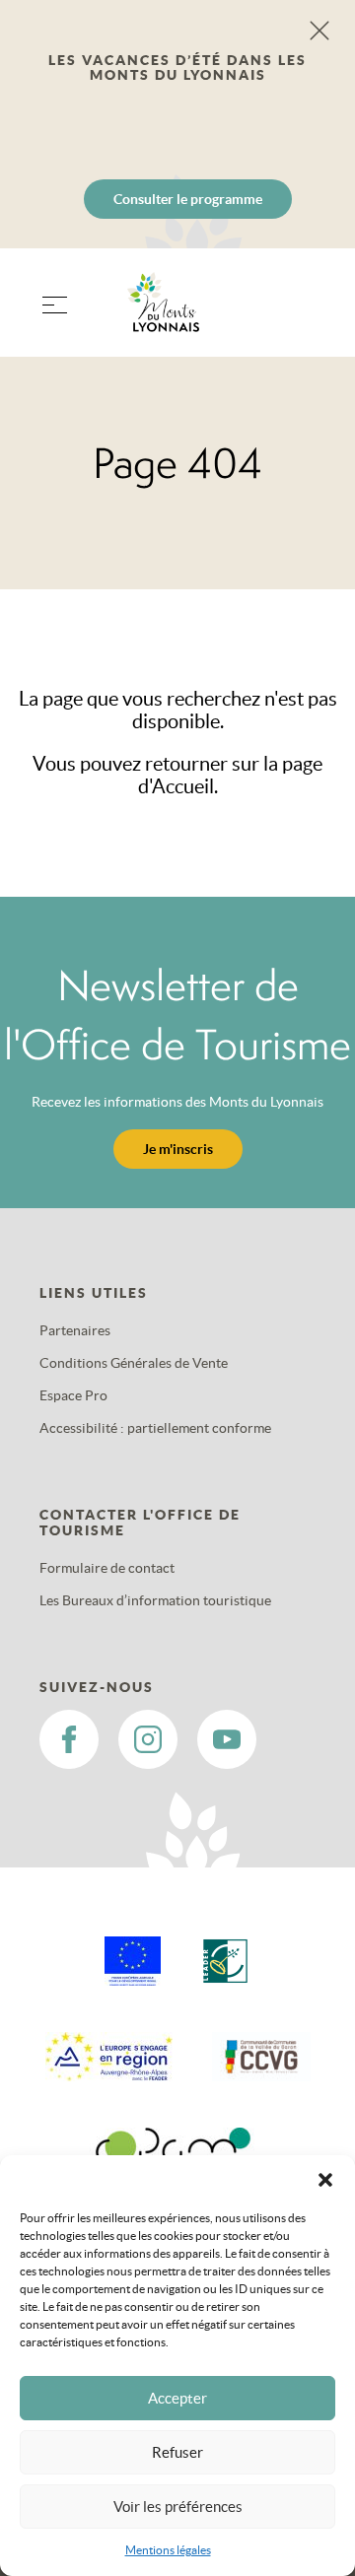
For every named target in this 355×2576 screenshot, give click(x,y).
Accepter (177, 2398)
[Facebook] (69, 1739)
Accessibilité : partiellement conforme (155, 1428)
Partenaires (75, 1330)
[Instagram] (148, 1739)
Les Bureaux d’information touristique (155, 1600)
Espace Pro (73, 1395)
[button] (325, 2180)
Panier (306, 315)
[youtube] (227, 1739)
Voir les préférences (178, 2507)
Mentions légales (168, 2550)
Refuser (177, 2452)
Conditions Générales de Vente (134, 1363)
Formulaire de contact (107, 1568)
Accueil (183, 786)
